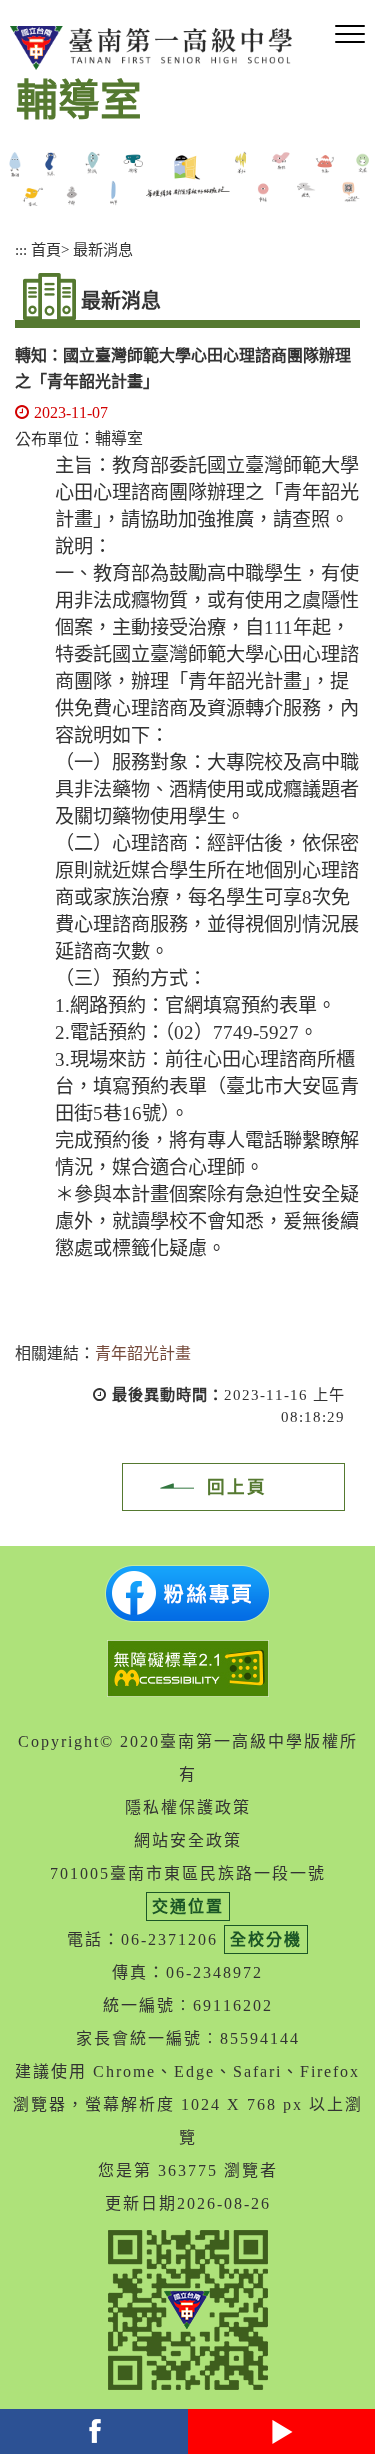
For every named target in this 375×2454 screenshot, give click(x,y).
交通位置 (188, 1906)
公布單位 (47, 439)
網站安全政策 (188, 1840)
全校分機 (266, 1939)
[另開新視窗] (187, 1593)
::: (21, 249)
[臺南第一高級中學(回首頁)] (155, 48)
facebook (94, 2431)
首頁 (46, 249)
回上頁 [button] (237, 1487)
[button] (350, 35)
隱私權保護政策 (188, 1807)
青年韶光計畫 (143, 1353)
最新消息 (103, 249)
